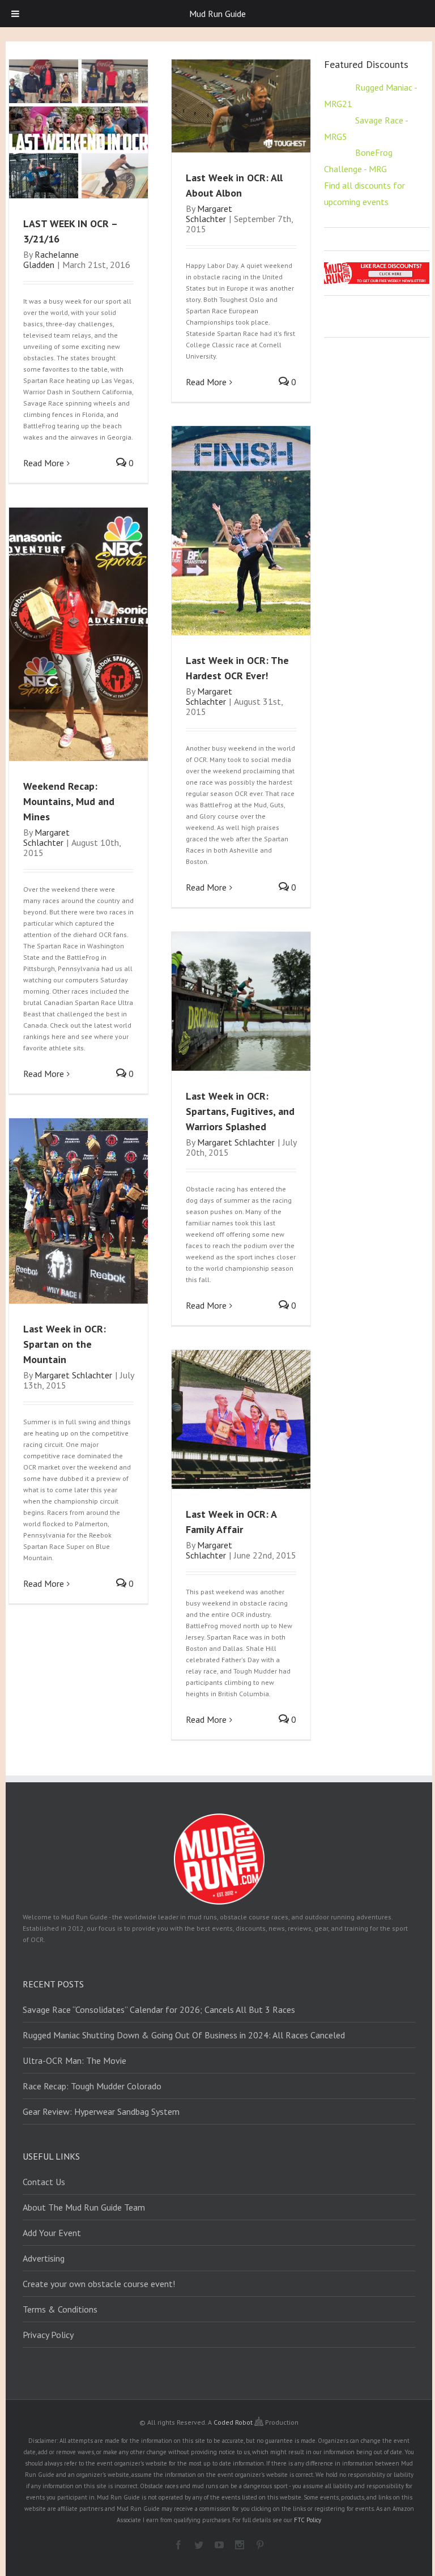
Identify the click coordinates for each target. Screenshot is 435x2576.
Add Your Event (52, 2233)
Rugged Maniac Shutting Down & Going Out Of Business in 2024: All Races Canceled (184, 2035)
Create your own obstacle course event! (99, 2284)
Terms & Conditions (60, 2309)
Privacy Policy (48, 2335)
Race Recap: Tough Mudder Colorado (92, 2086)
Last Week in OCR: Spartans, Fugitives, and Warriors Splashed (240, 1111)
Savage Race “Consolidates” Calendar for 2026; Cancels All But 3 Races (159, 2009)
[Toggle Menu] (15, 14)
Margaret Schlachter (209, 214)
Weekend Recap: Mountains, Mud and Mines (69, 801)
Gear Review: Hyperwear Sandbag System (101, 2111)
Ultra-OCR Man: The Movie (74, 2060)
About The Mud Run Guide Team (84, 2207)
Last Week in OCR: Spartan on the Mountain (65, 1344)
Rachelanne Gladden (51, 259)
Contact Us (44, 2182)
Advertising (44, 2258)
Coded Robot (234, 2422)
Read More (44, 463)
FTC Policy (308, 2520)
